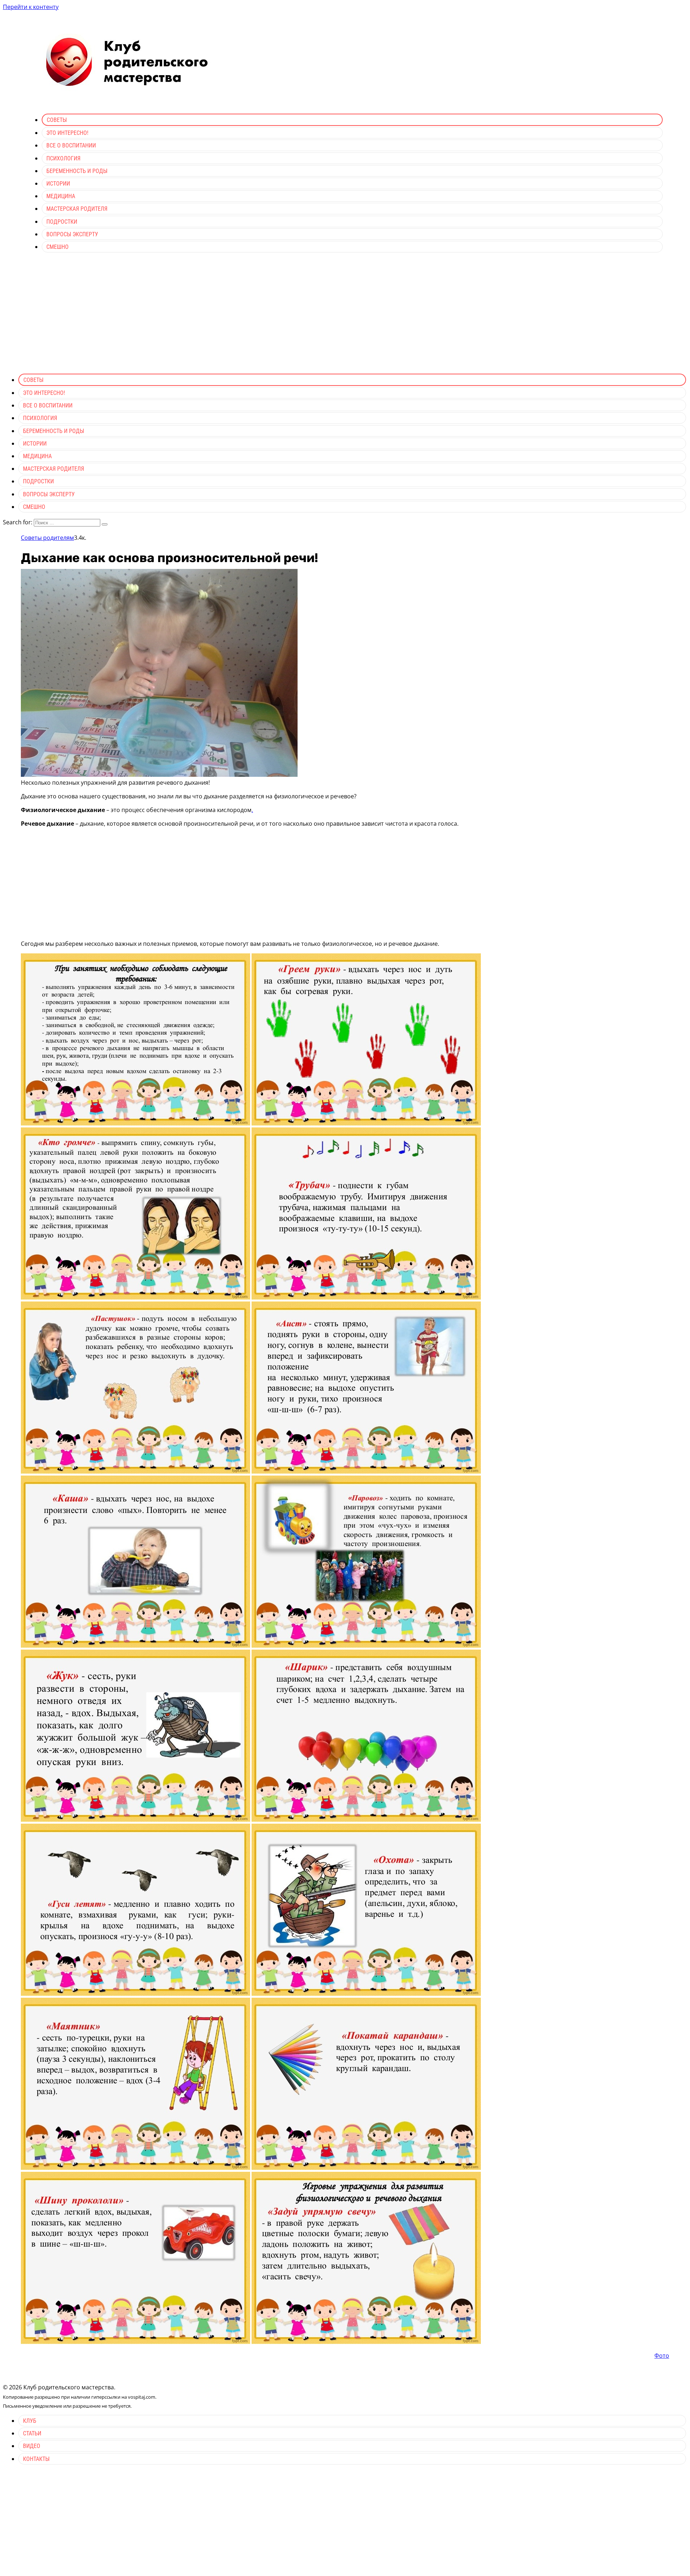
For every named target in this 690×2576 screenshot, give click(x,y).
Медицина (61, 196)
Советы (57, 120)
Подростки (62, 222)
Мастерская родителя (77, 209)
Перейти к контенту (31, 7)
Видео (32, 2446)
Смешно (57, 247)
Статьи (32, 2433)
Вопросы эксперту (72, 234)
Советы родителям (47, 538)
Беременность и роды (77, 171)
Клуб (30, 2421)
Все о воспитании (71, 145)
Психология (63, 158)
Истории (58, 184)
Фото (662, 2356)
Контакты (36, 2459)
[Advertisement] (345, 318)
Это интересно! (67, 133)
